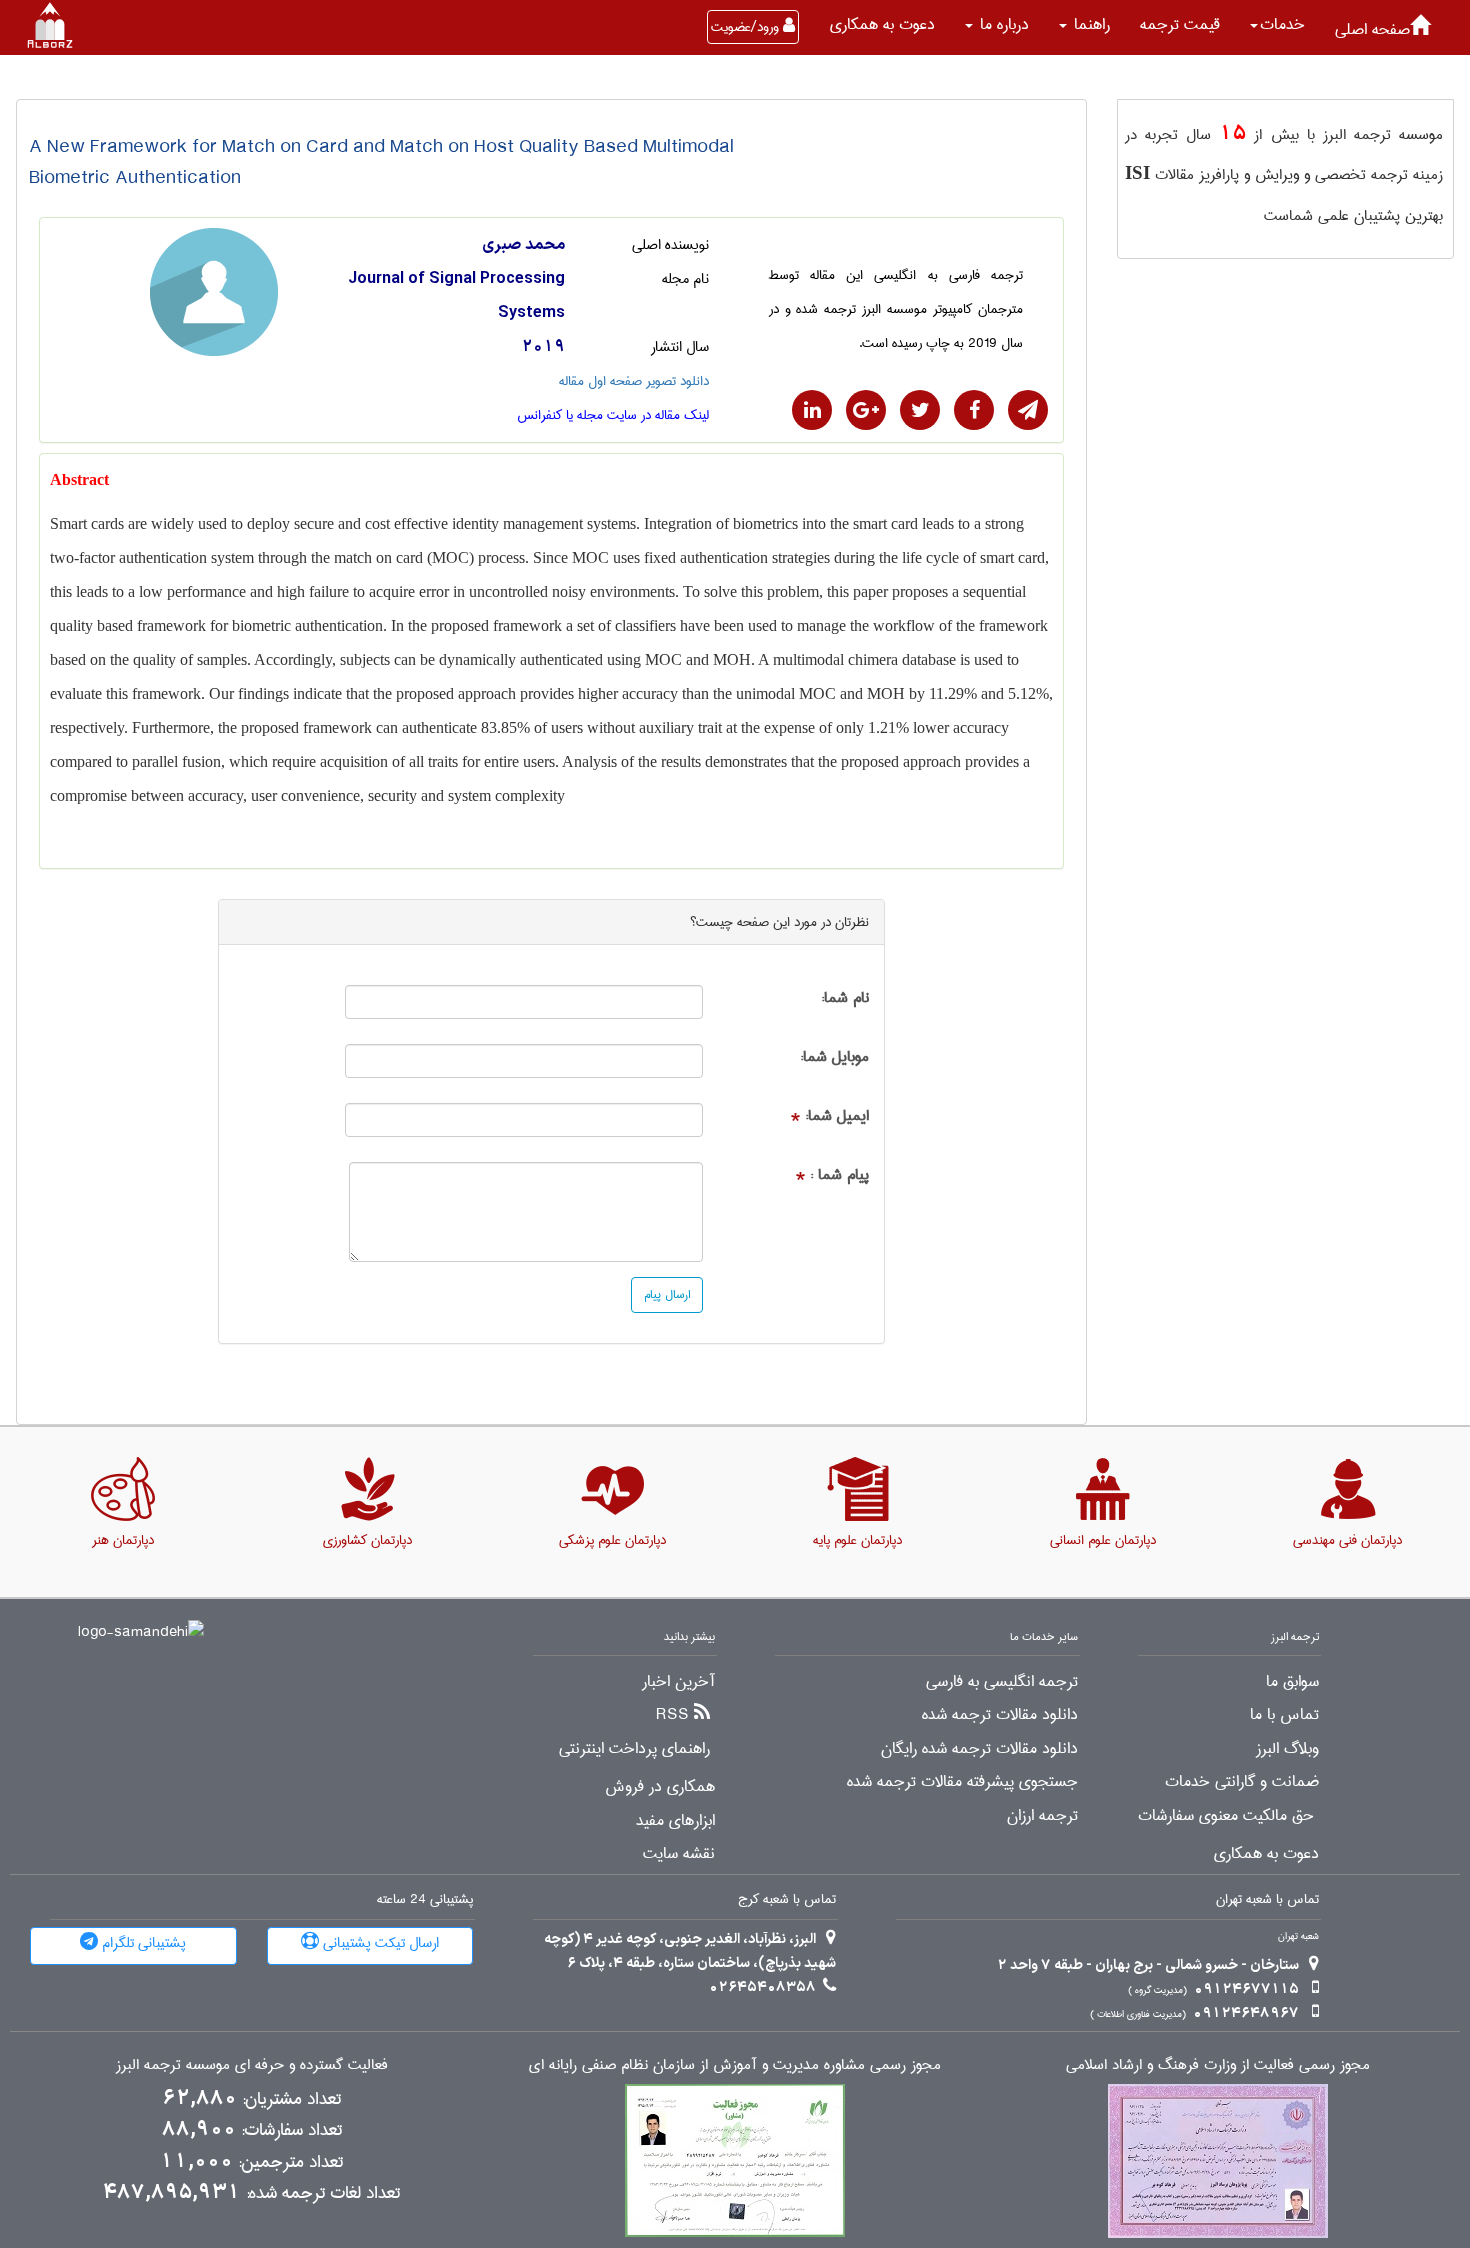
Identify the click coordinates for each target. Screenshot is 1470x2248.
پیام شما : (839, 1175)
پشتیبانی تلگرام (142, 1943)
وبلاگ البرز (1287, 1749)
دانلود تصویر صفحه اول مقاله (634, 381)
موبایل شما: (834, 1057)
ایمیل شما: (837, 1116)
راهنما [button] (1089, 24)
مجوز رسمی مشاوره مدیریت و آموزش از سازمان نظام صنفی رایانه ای (735, 2065)
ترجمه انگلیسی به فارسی (1002, 1682)
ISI (1137, 172)
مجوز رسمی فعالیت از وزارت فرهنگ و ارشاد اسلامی (1218, 2065)
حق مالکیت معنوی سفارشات (1226, 1816)
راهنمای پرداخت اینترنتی (634, 1749)
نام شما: (845, 998)
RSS (672, 1715)
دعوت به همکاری (882, 24)
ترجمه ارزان (1042, 1816)
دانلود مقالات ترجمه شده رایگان (979, 1749)
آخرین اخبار (678, 1682)
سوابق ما (1292, 1682)
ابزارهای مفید (675, 1821)
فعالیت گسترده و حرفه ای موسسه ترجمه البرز (252, 2065)
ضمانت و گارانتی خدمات (1242, 1782)
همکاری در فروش (660, 1787)
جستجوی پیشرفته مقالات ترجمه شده (962, 1782)
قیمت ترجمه (1180, 24)
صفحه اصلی (1372, 29)
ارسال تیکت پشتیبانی (379, 1943)
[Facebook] (974, 410)
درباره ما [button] (1002, 24)
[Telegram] (1028, 410)
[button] (1277, 25)
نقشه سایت (679, 1854)
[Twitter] (920, 410)
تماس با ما (1284, 1715)
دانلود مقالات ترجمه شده (1000, 1715)
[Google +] (866, 410)
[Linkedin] (812, 410)
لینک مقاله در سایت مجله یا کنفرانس (613, 415)
